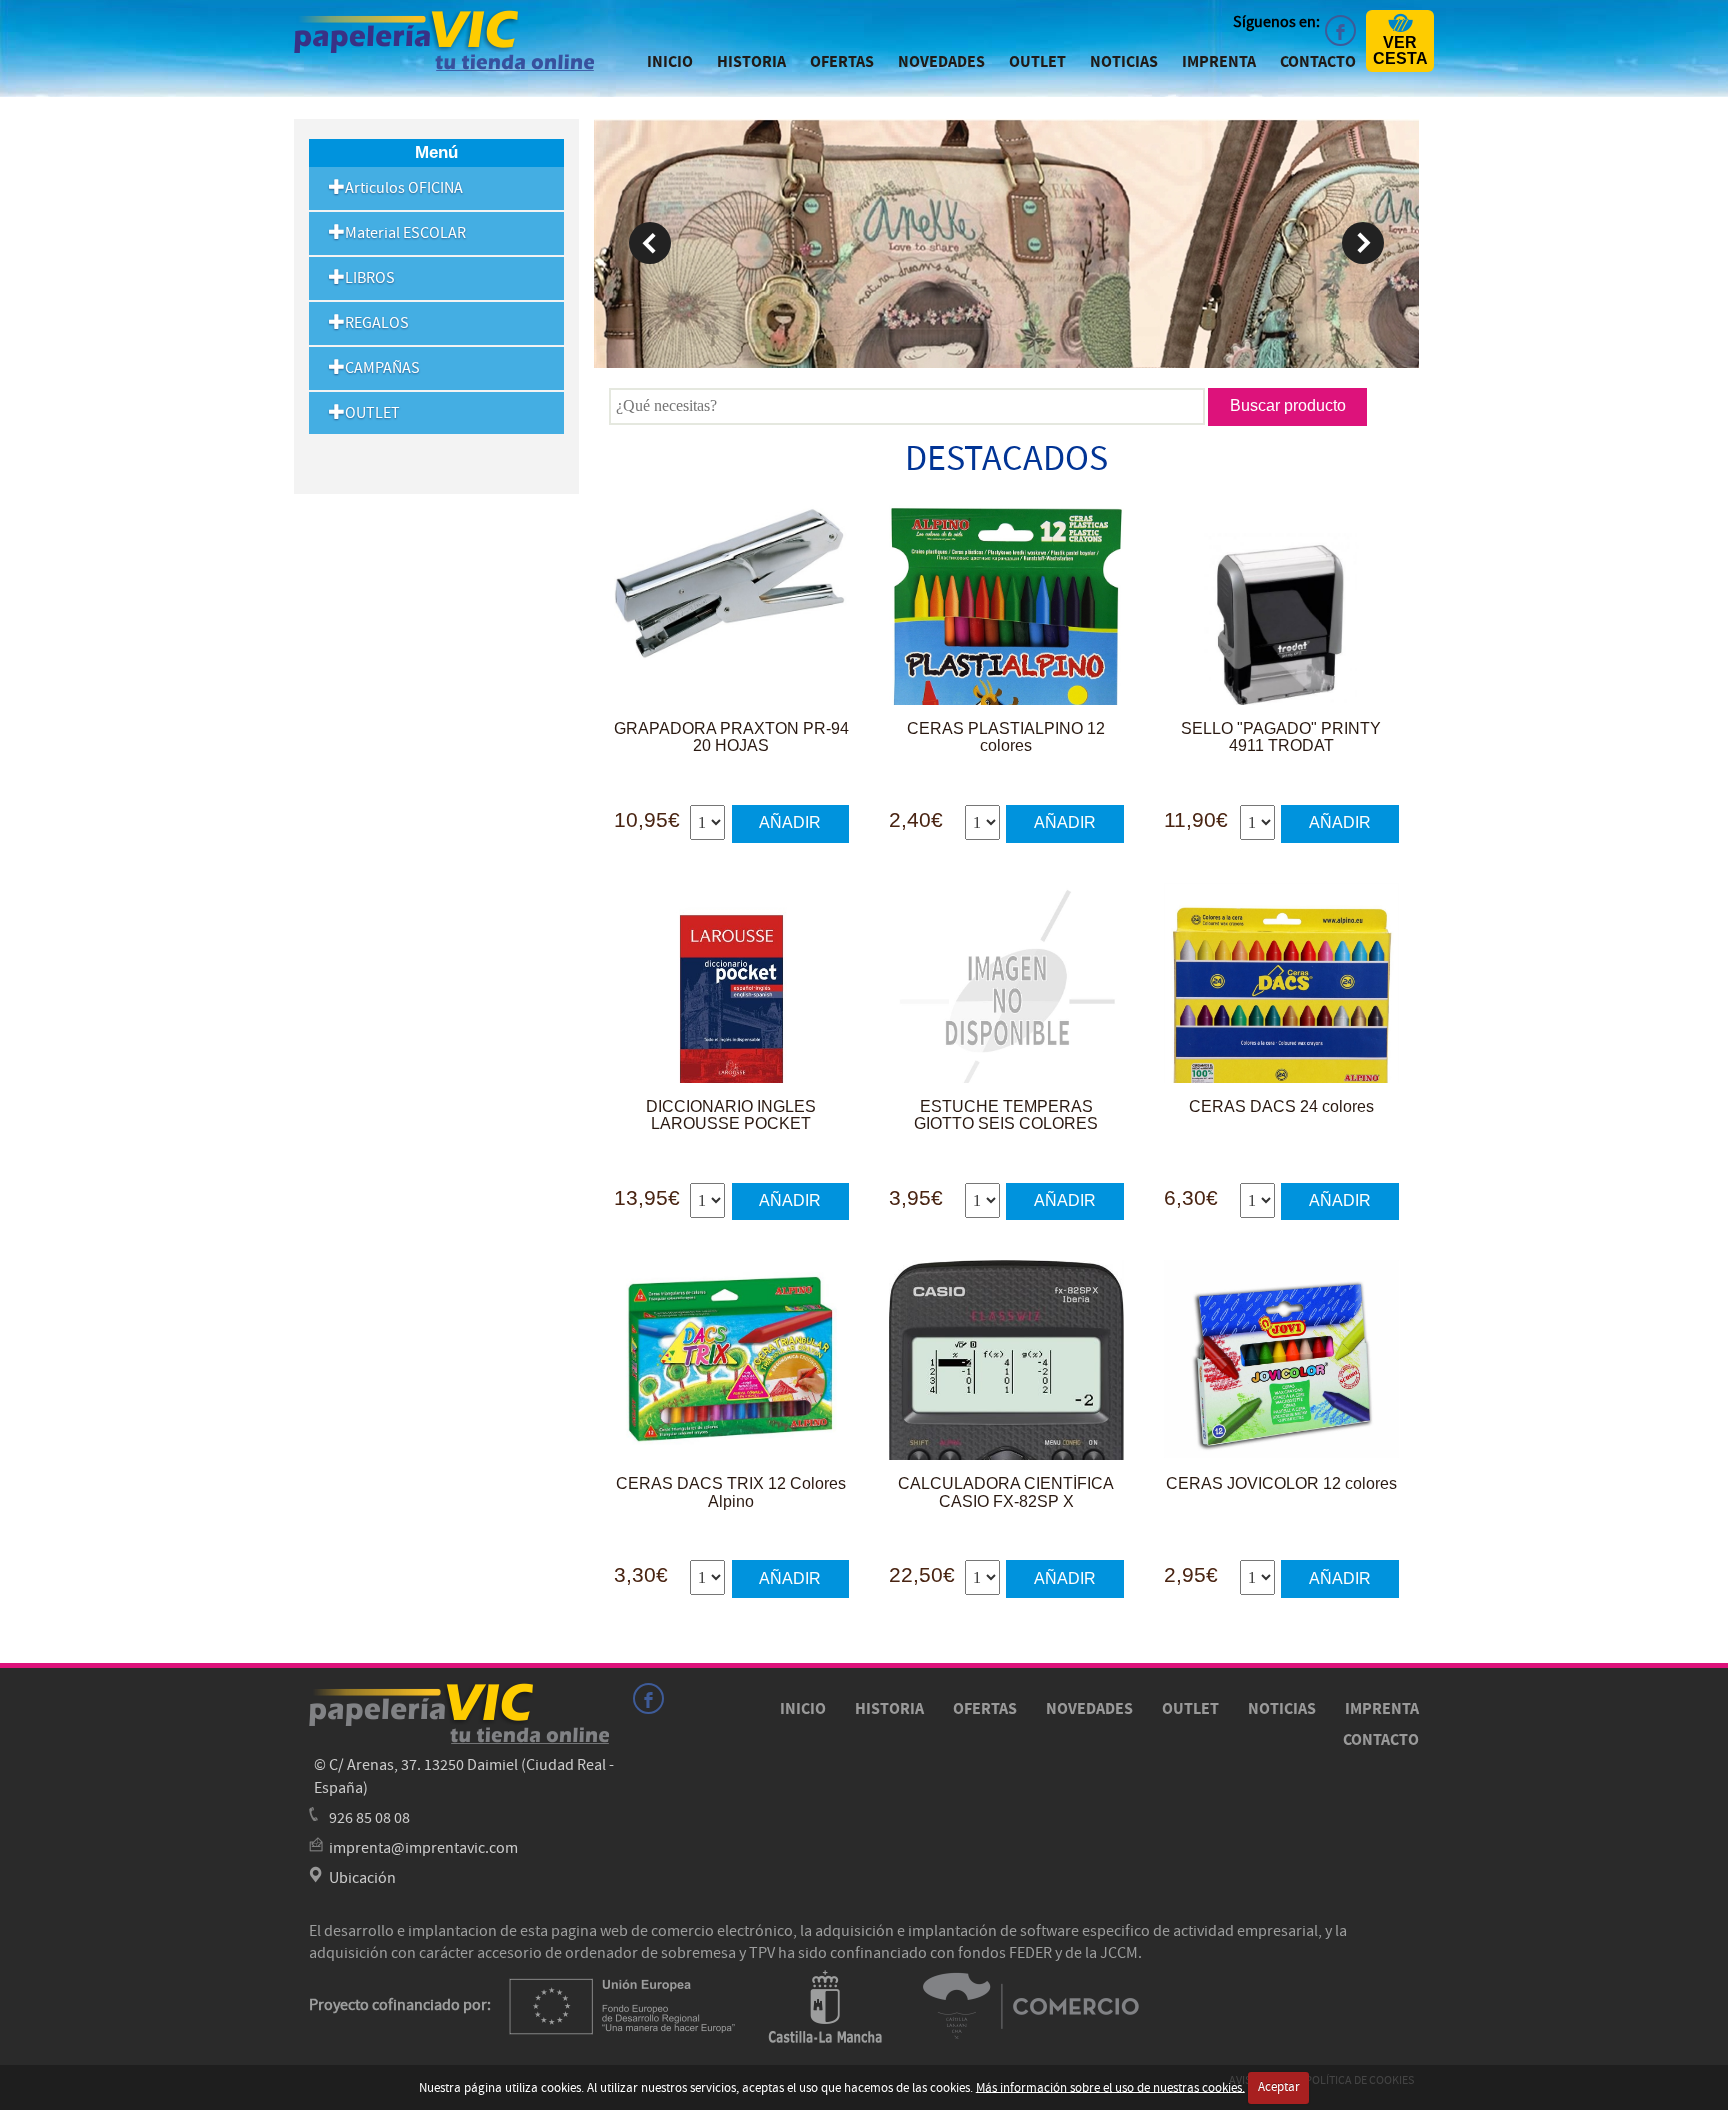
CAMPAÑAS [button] (382, 368)
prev (650, 243)
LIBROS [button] (370, 278)
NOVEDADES (941, 62)
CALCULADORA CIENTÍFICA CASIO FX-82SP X (1006, 1492)
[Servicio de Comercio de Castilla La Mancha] (1031, 2005)
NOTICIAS (1124, 62)
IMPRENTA (1219, 62)
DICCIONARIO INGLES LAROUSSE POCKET (731, 1115)
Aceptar (1279, 2087)
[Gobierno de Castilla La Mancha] (825, 2005)
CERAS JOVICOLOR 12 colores (1281, 1483)
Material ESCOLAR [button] (405, 233)
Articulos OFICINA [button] (404, 188)
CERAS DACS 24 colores (1281, 1106)
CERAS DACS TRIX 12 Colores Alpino (731, 1492)
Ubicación (362, 1878)
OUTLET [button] (372, 413)
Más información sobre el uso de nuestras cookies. (1110, 2087)
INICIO (670, 62)
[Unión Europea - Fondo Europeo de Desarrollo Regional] (622, 2005)
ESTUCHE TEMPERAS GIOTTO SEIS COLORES (1006, 1115)
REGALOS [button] (377, 323)
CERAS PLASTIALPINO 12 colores (1006, 737)
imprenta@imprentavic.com (423, 1848)
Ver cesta (1400, 50)
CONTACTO (1318, 62)
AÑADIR (790, 822)
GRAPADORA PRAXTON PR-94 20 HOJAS (731, 737)
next (1363, 243)
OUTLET (1037, 62)
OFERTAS (842, 62)
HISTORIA (751, 62)
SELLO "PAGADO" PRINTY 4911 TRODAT (1281, 737)
